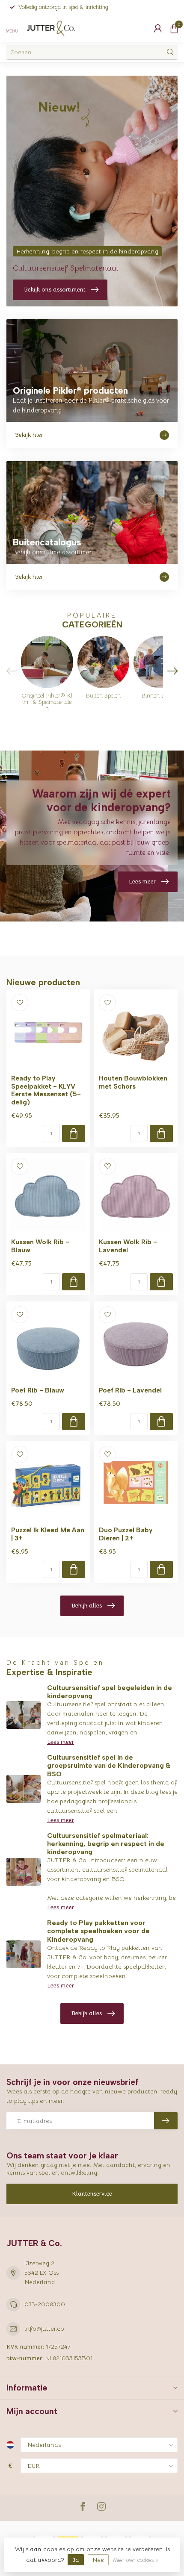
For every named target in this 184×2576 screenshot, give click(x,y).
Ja (76, 2560)
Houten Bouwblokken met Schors (133, 1082)
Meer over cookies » (135, 2560)
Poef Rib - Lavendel (130, 1390)
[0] (174, 28)
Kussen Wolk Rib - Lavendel (128, 1246)
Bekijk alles (87, 1605)
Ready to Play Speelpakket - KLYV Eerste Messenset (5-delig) (46, 1090)
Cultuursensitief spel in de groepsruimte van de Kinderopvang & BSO (109, 1765)
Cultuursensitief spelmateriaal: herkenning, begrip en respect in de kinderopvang (106, 1844)
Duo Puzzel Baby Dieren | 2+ (126, 1534)
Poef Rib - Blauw (38, 1390)
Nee (98, 2560)
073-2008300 (45, 2304)
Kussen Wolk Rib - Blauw (40, 1246)
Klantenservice (92, 2193)
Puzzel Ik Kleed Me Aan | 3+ (48, 1534)
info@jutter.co (44, 2329)
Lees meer (61, 1742)
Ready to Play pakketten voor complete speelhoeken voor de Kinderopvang (98, 1931)
